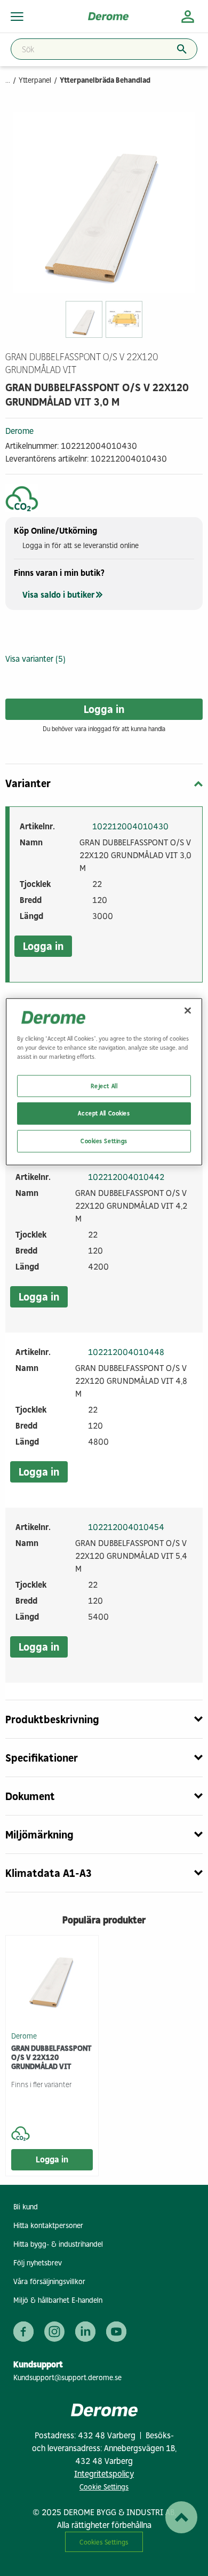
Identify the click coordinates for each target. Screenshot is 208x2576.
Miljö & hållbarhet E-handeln (58, 2300)
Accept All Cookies (104, 1113)
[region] (104, 1082)
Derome (19, 431)
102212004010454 (126, 1527)
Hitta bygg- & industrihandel (58, 2244)
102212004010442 (126, 1177)
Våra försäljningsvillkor (49, 2282)
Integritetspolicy (104, 2474)
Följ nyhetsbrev (38, 2263)
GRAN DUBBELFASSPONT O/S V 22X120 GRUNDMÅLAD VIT (51, 2058)
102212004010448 (126, 1352)
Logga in (104, 709)
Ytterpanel (35, 80)
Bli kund (26, 2207)
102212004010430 (130, 826)
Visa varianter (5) (35, 659)
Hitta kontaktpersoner (48, 2226)
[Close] (188, 1011)
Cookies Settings (104, 2542)
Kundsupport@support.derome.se (67, 2378)
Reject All (104, 1085)
